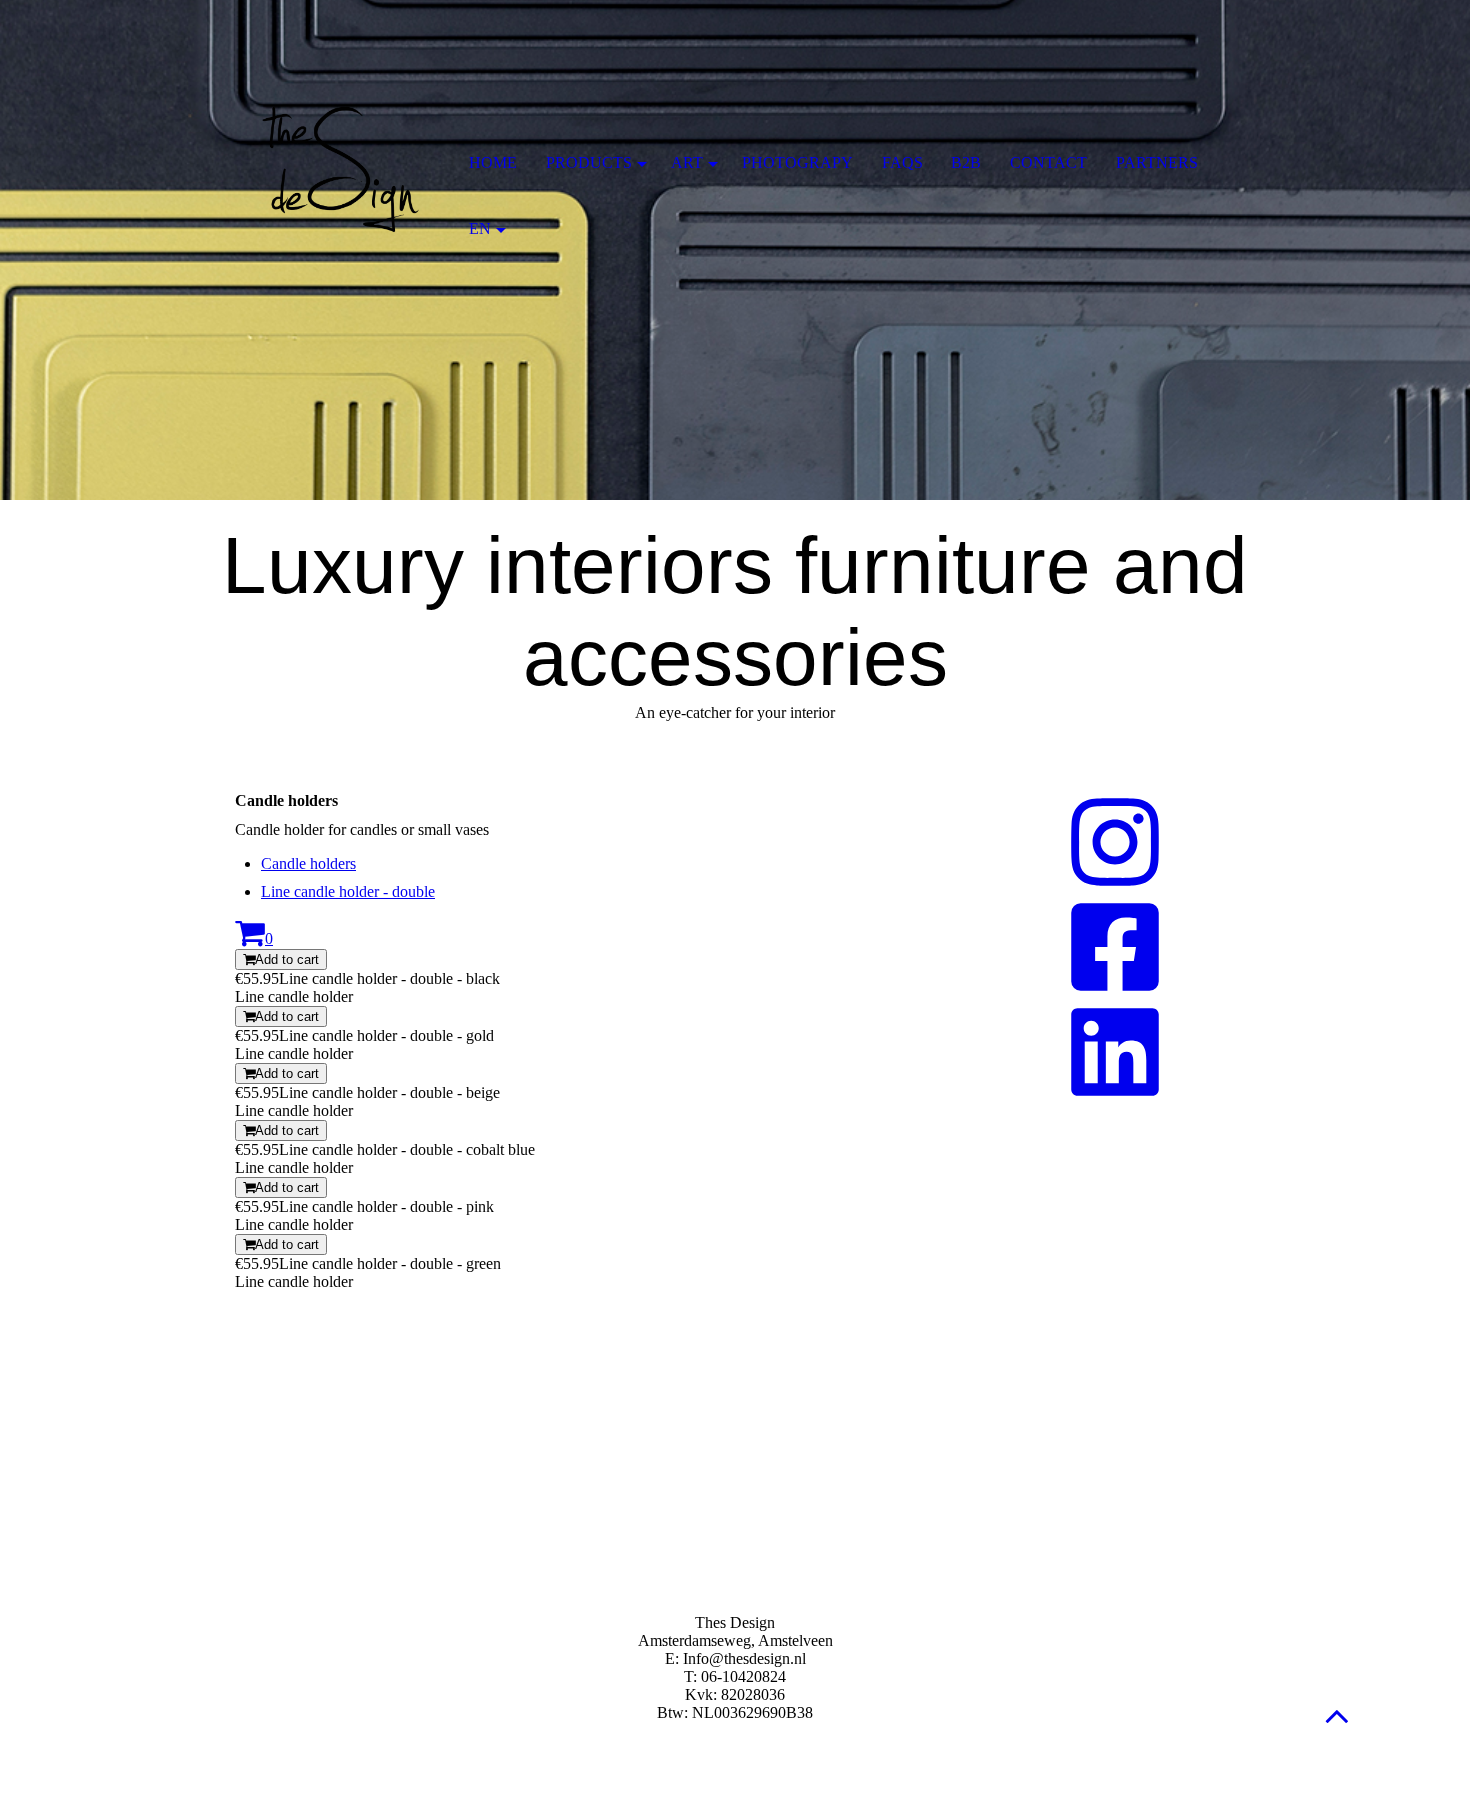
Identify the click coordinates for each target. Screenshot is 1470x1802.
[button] (1337, 1715)
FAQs (902, 162)
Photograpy (797, 162)
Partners (1157, 162)
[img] (340, 165)
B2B (966, 162)
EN (480, 228)
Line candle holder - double (348, 891)
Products (589, 162)
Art (687, 162)
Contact (1048, 162)
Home (493, 162)
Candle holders (308, 863)
